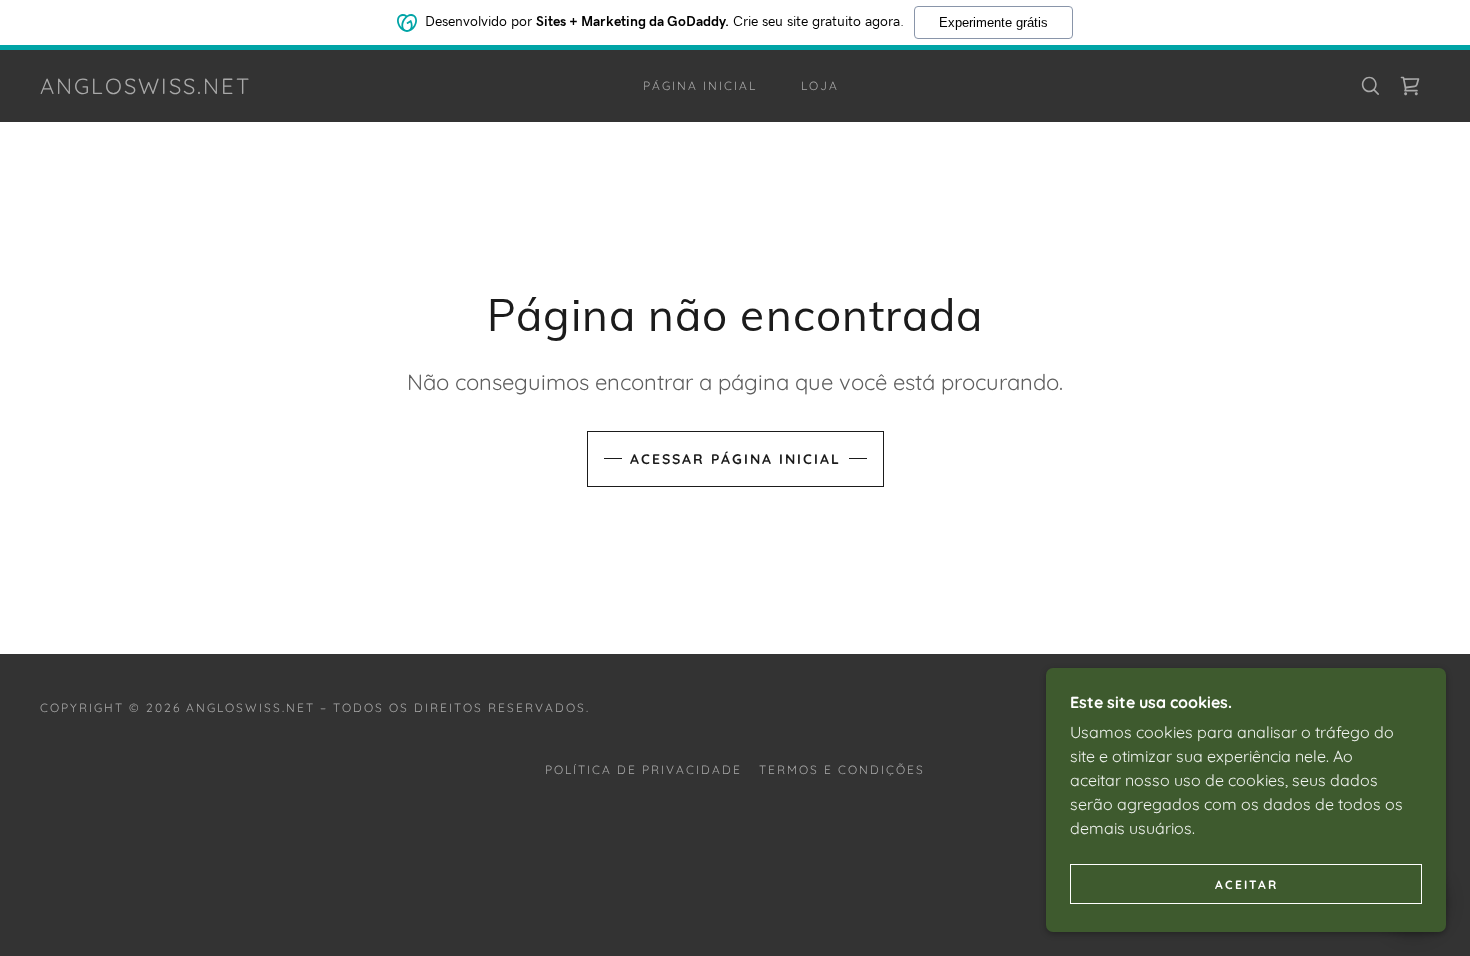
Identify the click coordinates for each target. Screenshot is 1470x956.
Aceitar (1246, 884)
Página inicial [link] (700, 85)
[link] (145, 88)
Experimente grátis (993, 22)
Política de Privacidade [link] (643, 769)
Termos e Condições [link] (842, 769)
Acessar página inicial (735, 459)
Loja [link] (820, 85)
